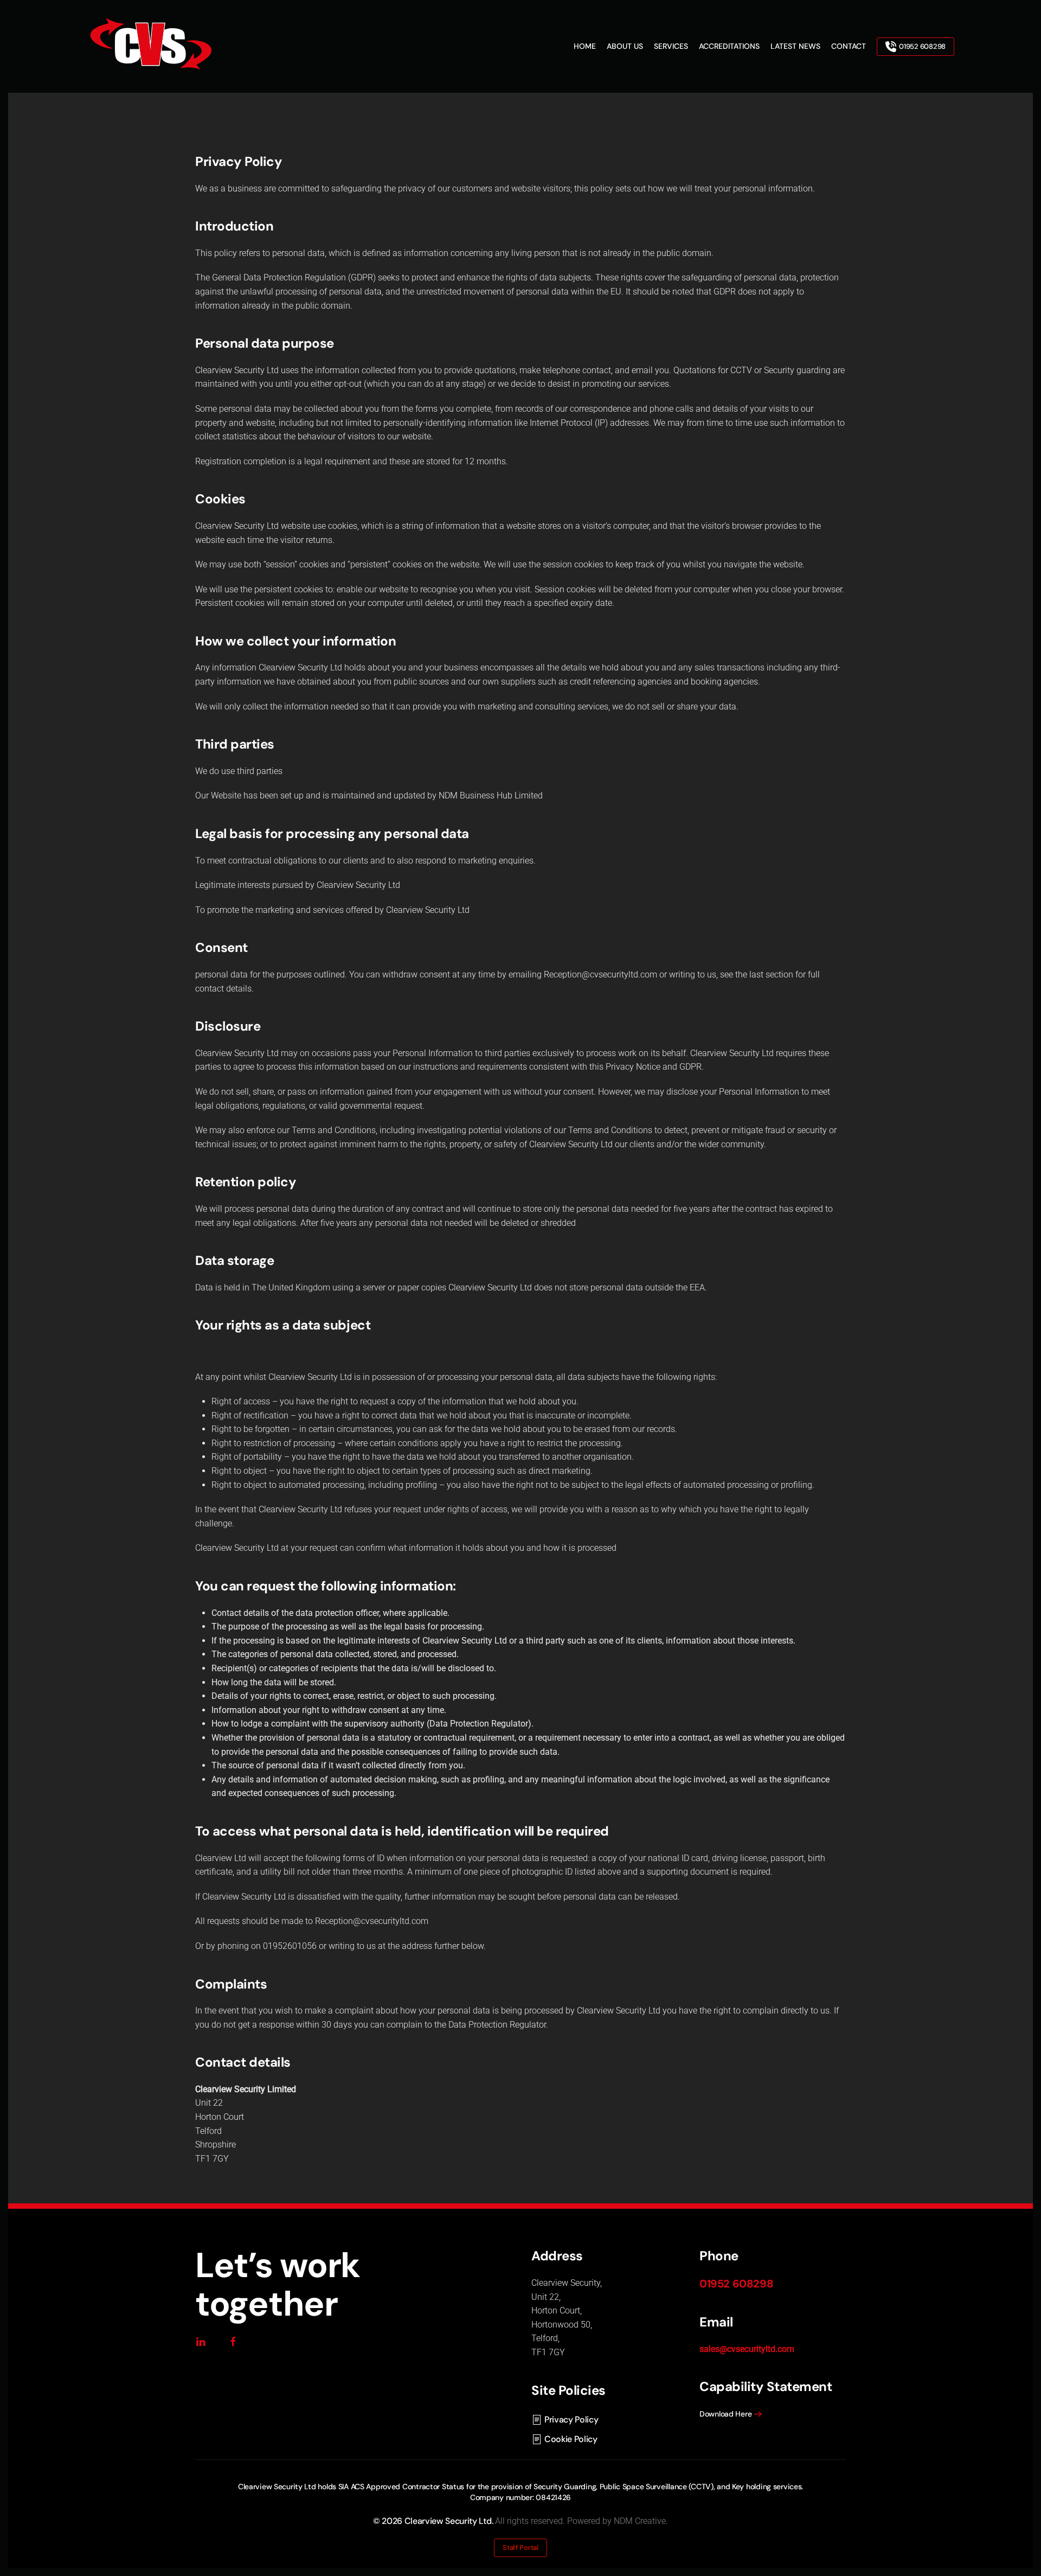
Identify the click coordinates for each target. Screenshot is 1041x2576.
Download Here (725, 2414)
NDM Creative (640, 2521)
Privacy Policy (571, 2420)
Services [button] (671, 46)
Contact (849, 46)
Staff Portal (520, 2548)
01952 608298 (922, 46)
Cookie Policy (571, 2439)
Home (585, 46)
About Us (625, 46)
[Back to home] (152, 46)
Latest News (795, 46)
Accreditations (729, 46)
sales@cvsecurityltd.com (747, 2349)
